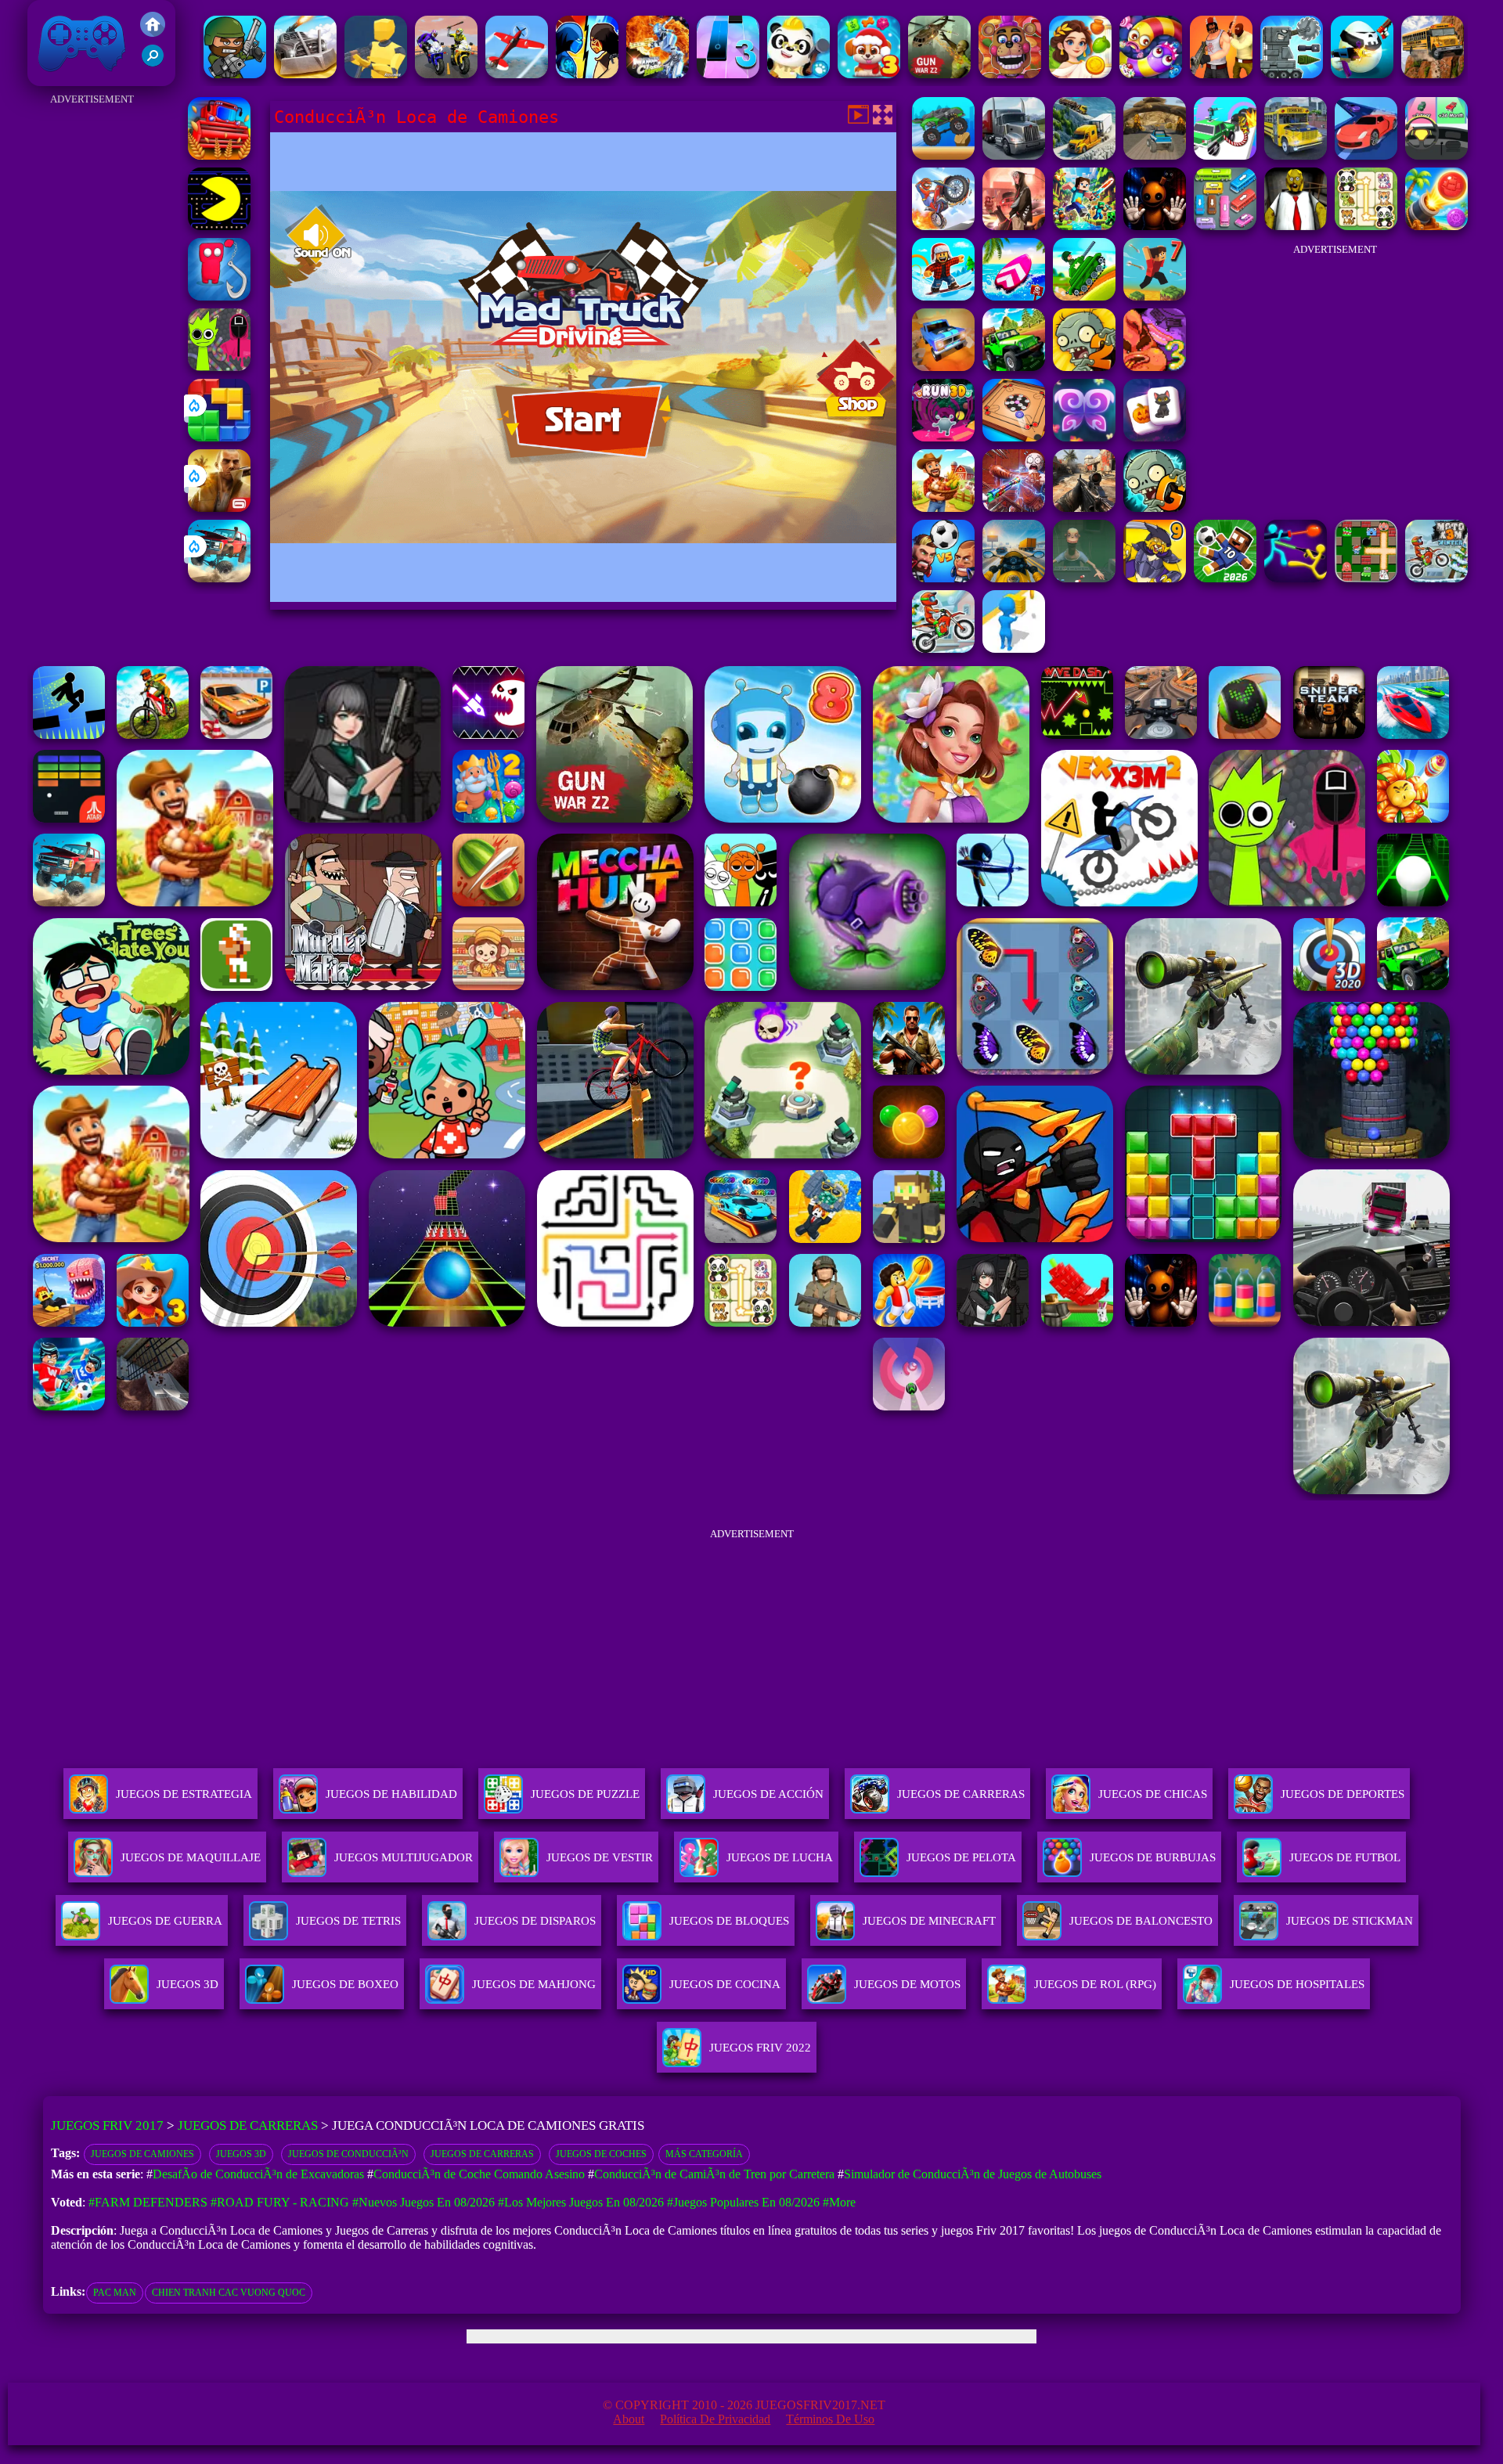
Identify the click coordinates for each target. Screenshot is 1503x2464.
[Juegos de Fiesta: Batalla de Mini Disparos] (235, 74)
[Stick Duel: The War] (1296, 578)
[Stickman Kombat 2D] (587, 74)
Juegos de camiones (142, 2154)
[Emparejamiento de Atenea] (1080, 74)
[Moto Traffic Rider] (1014, 578)
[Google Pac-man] (219, 226)
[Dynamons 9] (1155, 578)
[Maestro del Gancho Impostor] (219, 296)
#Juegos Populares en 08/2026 (743, 2202)
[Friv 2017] (153, 32)
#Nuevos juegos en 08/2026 (424, 2202)
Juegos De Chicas (1153, 1794)
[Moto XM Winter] (1436, 578)
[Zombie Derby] (305, 74)
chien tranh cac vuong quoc (229, 2293)
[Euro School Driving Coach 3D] (1433, 74)
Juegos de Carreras (248, 2125)
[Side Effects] (1084, 578)
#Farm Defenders (148, 2202)
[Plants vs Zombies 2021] (1084, 367)
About (629, 2419)
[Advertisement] (92, 344)
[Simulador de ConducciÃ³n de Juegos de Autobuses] (1296, 155)
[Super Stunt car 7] (943, 367)
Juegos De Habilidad (391, 1794)
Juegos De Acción (768, 1794)
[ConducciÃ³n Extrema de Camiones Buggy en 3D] (1155, 155)
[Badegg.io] (1362, 74)
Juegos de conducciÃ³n (348, 2154)
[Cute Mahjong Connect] (1366, 226)
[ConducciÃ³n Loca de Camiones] (943, 155)
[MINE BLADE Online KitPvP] (1084, 226)
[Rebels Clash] (1221, 74)
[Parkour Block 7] (1155, 296)
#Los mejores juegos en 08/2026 (581, 2202)
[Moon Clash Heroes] (658, 74)
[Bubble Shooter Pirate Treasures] (1436, 226)
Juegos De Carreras (961, 1794)
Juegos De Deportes (1343, 1794)
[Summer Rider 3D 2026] (1014, 296)
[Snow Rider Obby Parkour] (943, 296)
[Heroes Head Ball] (943, 578)
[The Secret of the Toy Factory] (1155, 226)
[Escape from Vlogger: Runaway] (1225, 578)
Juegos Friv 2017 (78, 78)
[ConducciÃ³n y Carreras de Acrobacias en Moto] (943, 226)
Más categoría (704, 2154)
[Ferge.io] (376, 74)
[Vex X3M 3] (943, 508)
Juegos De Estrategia (184, 1794)
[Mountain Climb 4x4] (1014, 367)
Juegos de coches (601, 2154)
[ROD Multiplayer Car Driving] (1014, 226)
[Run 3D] (943, 437)
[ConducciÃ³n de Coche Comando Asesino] (1225, 155)
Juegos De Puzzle (585, 1794)
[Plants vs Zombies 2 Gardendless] (1155, 508)
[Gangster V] (219, 508)
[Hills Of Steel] (1084, 296)
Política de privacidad (715, 2419)
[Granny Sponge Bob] (1296, 226)
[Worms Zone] (1151, 74)
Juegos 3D (241, 2154)
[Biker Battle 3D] (446, 74)
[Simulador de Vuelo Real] (517, 74)
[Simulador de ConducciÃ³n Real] (1366, 155)
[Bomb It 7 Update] (1366, 578)
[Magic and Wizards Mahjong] (1155, 437)
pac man (115, 2293)
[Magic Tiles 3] (728, 74)
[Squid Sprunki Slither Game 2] (219, 367)
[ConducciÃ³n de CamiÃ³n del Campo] (1014, 155)
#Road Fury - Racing (280, 2202)
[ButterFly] (1084, 437)
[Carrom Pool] (1014, 437)
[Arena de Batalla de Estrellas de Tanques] (1292, 74)
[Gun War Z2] (939, 74)
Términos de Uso (830, 2419)
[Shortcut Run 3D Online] (1014, 648)
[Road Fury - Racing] (219, 578)
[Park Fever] (1225, 226)
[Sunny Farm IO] (219, 155)
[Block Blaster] (219, 437)
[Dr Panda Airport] (798, 74)
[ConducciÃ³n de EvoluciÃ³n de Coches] (1436, 155)
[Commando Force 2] (1084, 508)
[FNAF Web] (1010, 74)
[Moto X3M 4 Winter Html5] (943, 648)
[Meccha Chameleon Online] (1014, 508)
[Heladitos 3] (1155, 367)
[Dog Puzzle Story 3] (869, 74)
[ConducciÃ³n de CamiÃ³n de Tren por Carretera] (1084, 155)
